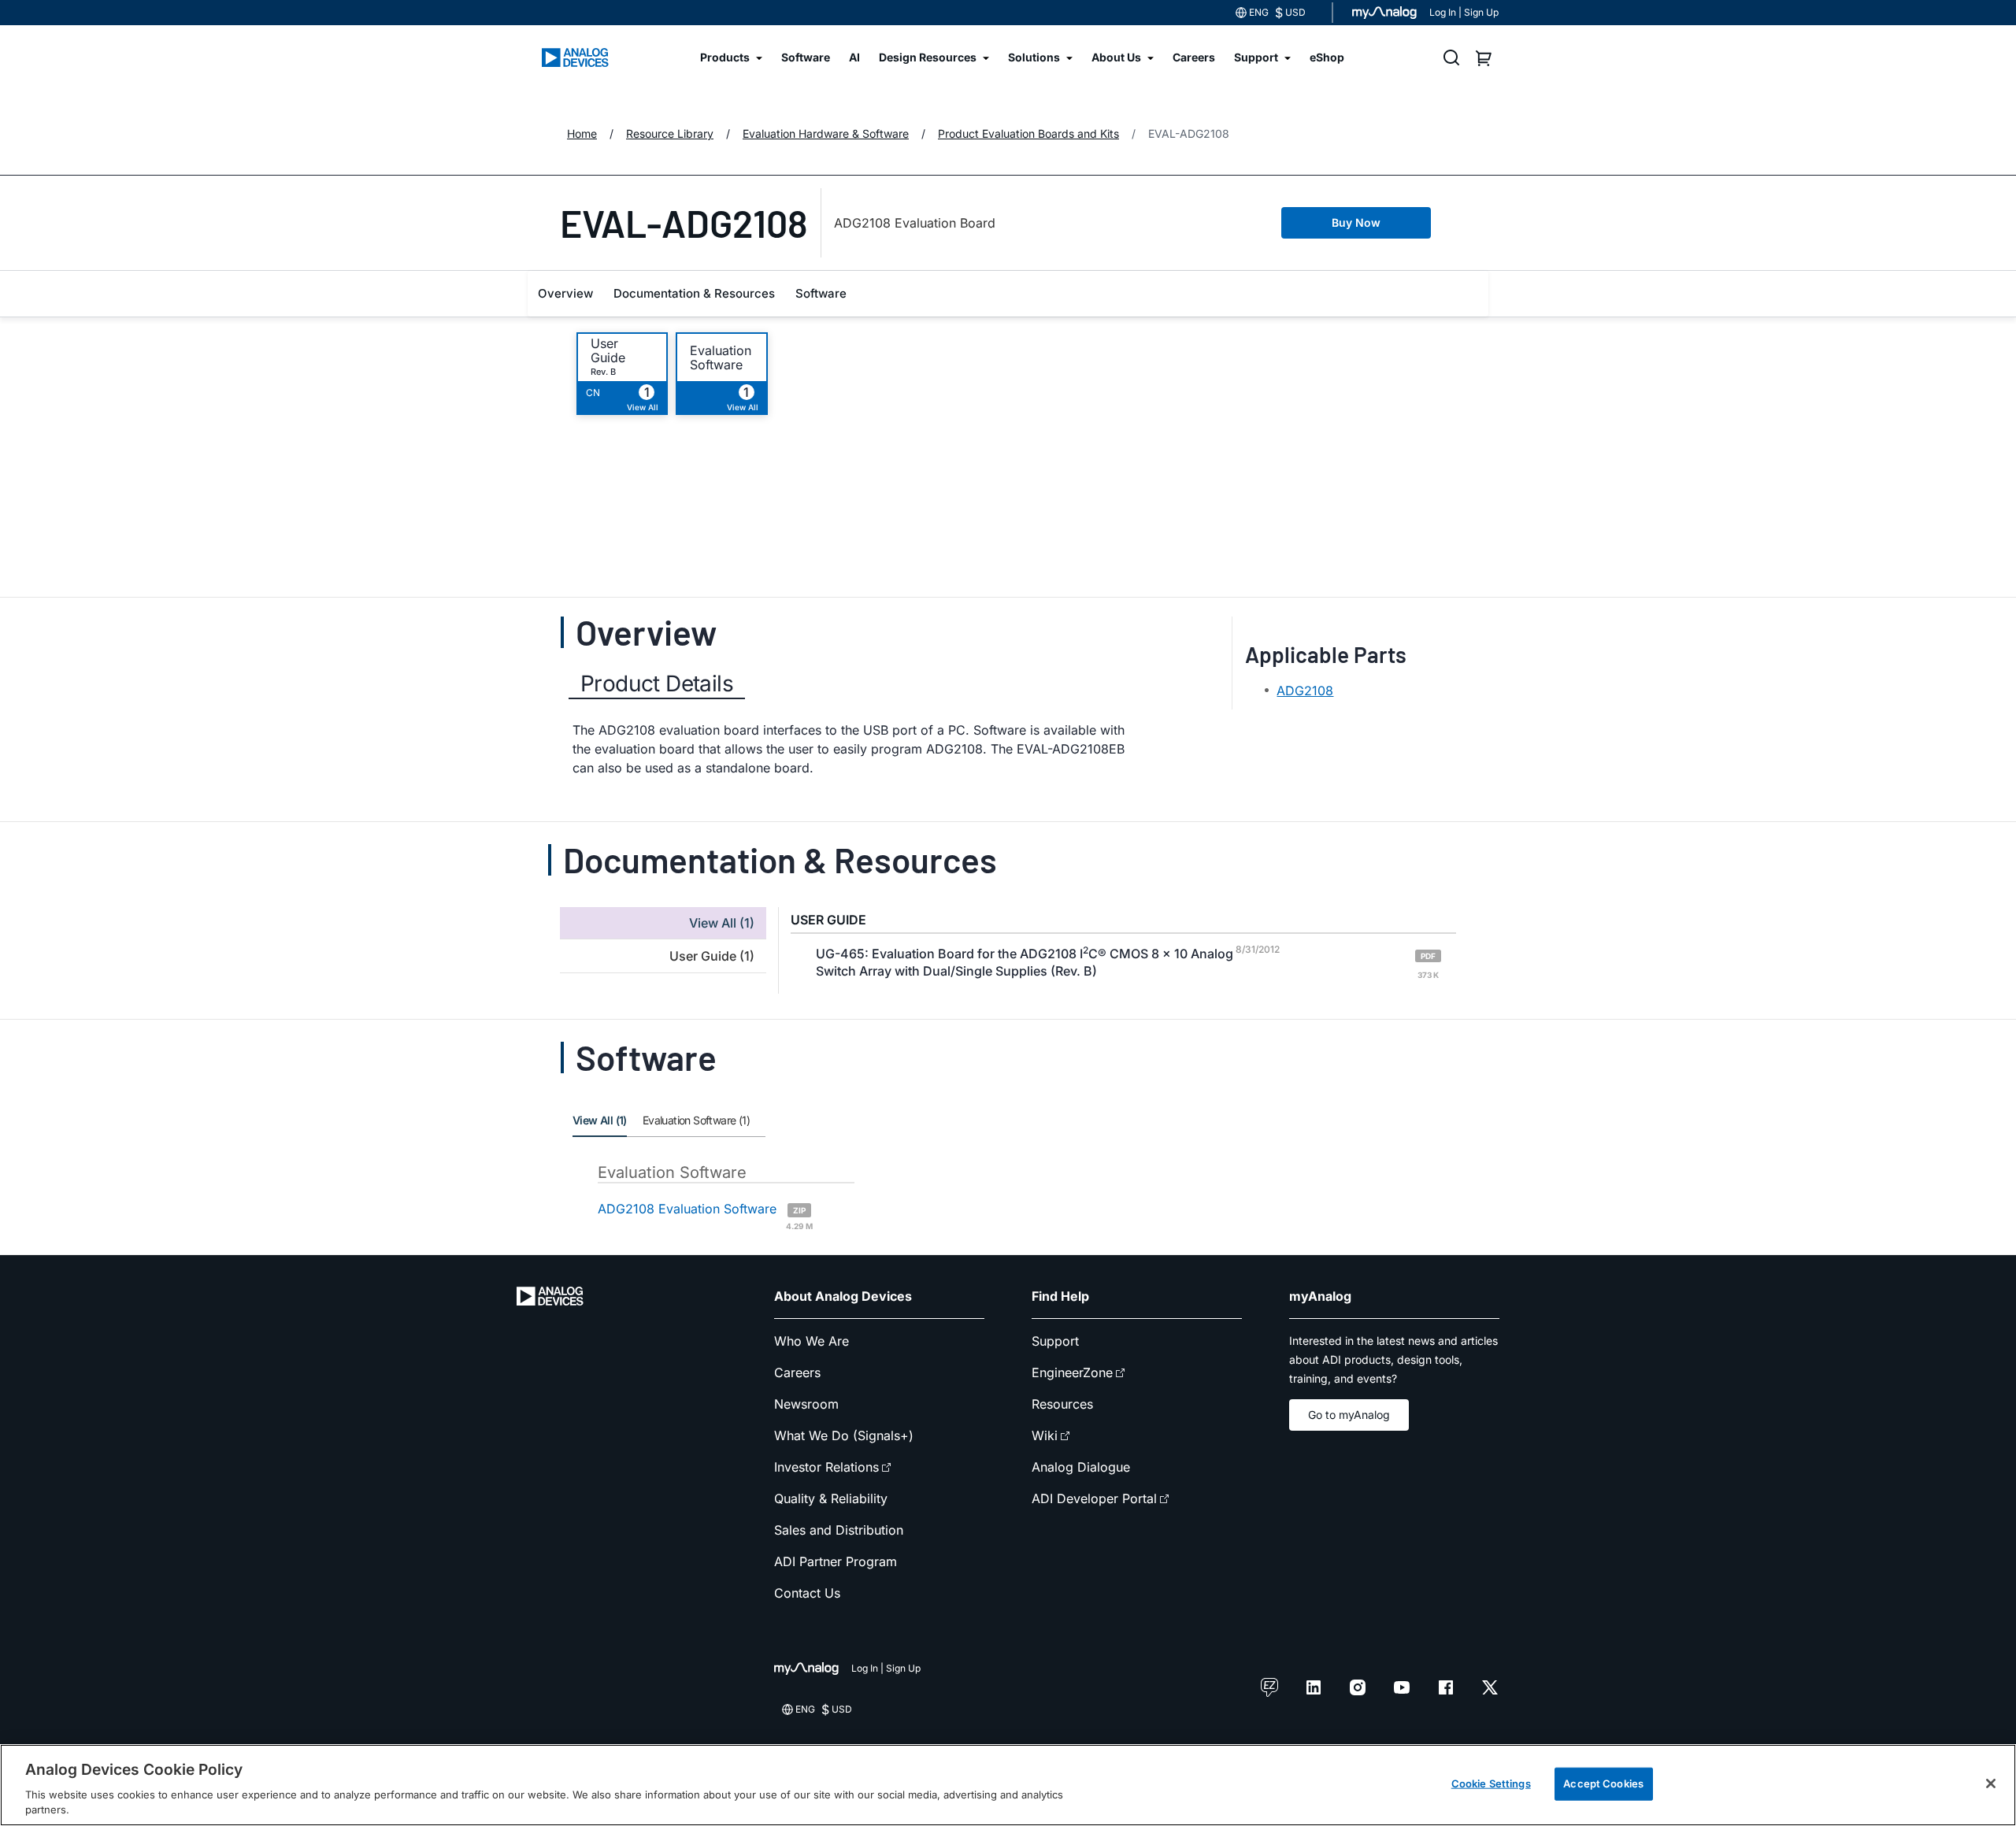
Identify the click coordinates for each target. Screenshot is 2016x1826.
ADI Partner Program (836, 1561)
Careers (797, 1372)
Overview (565, 293)
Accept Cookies (1603, 1783)
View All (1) (600, 1120)
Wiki (1045, 1435)
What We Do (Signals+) (844, 1435)
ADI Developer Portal (1094, 1498)
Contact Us (807, 1593)
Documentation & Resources (694, 293)
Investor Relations (826, 1467)
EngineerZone (1072, 1372)
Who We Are (812, 1341)
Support (1055, 1341)
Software (821, 293)
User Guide (608, 350)
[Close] (1991, 1783)
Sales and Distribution (839, 1530)
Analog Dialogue (1081, 1467)
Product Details (657, 683)
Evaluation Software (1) (696, 1120)
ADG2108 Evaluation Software (705, 1215)
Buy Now (1356, 222)
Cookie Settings (1491, 1783)
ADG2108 (1305, 691)
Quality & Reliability (831, 1498)
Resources (1062, 1404)
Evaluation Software (721, 357)
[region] (1008, 1785)
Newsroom (806, 1404)
